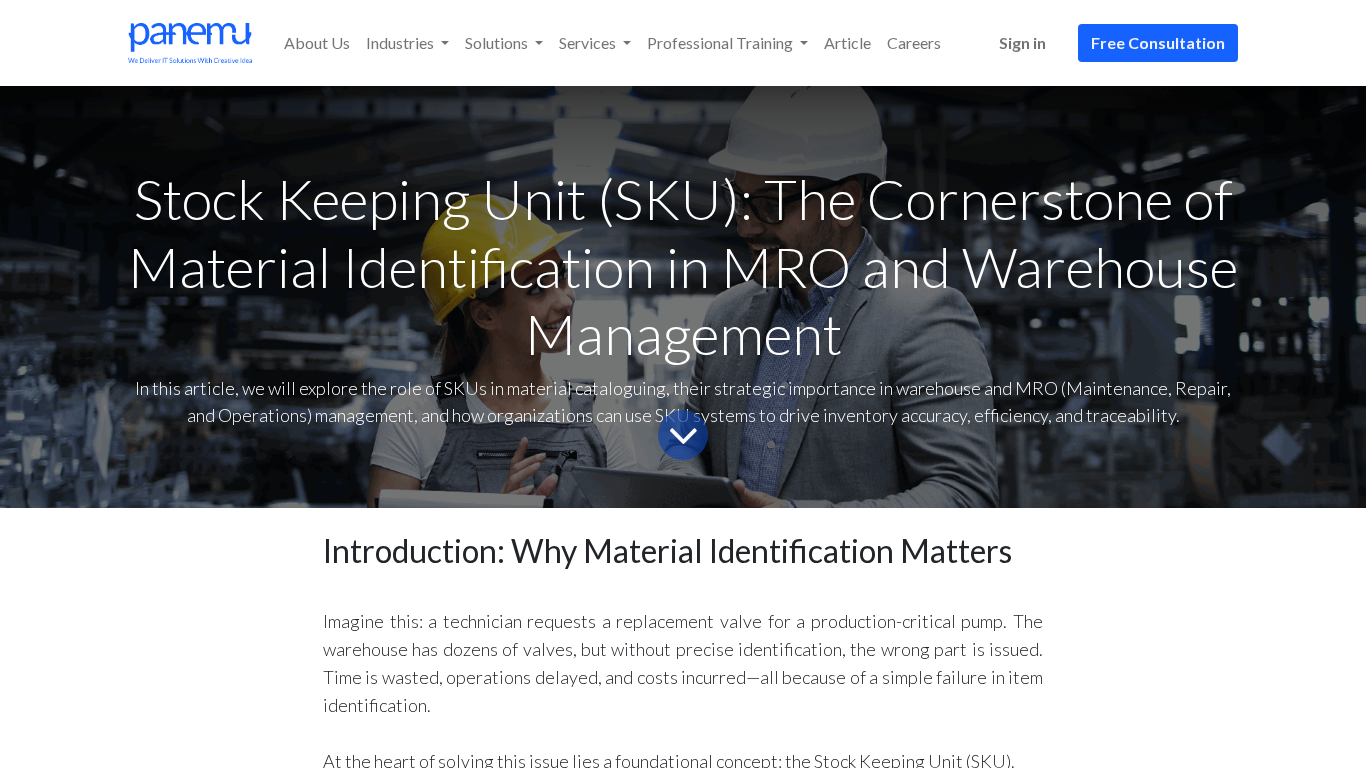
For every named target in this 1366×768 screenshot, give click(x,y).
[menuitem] (317, 43)
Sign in (1022, 42)
